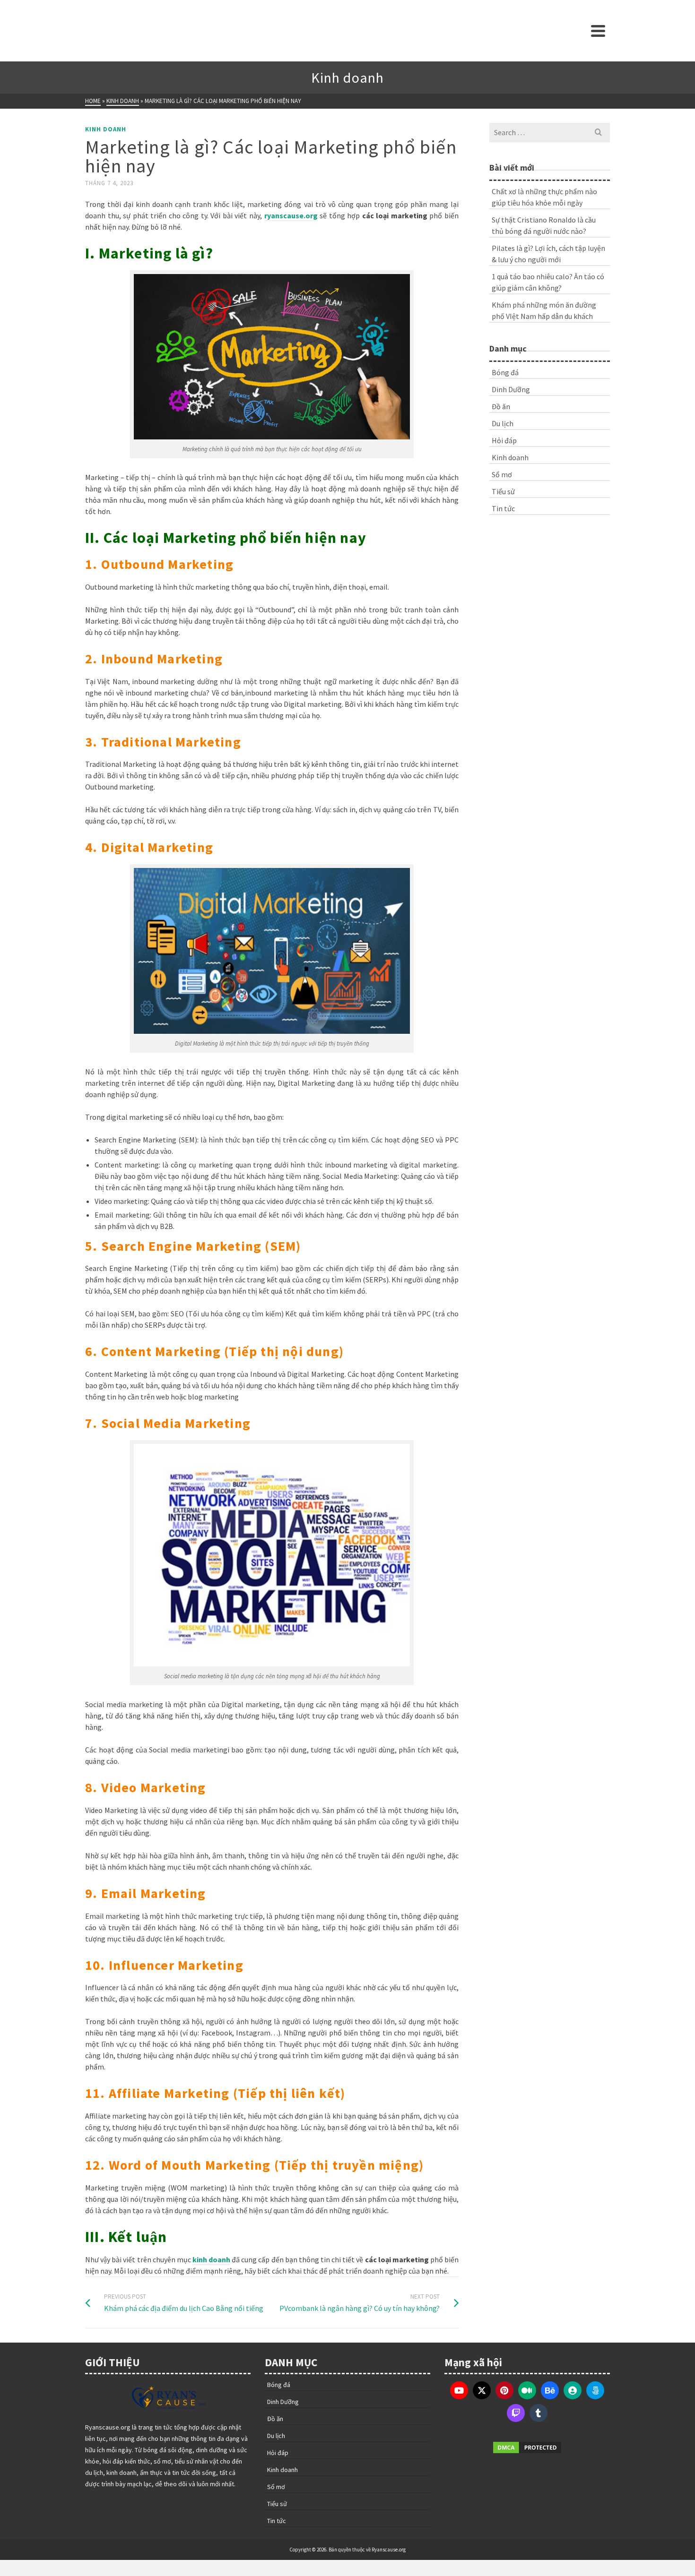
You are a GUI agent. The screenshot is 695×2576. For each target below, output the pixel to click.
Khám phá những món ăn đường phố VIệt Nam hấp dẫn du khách (544, 310)
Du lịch (503, 423)
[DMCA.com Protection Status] (527, 2447)
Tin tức (503, 508)
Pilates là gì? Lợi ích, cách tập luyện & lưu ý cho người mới (548, 254)
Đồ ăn (501, 406)
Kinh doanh (106, 129)
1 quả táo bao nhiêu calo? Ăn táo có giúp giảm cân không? (548, 282)
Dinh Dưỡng (511, 389)
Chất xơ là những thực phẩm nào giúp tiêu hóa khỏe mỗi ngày (544, 197)
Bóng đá (505, 372)
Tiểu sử (503, 491)
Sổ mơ (502, 474)
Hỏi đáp (504, 440)
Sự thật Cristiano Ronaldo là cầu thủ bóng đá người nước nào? (544, 225)
